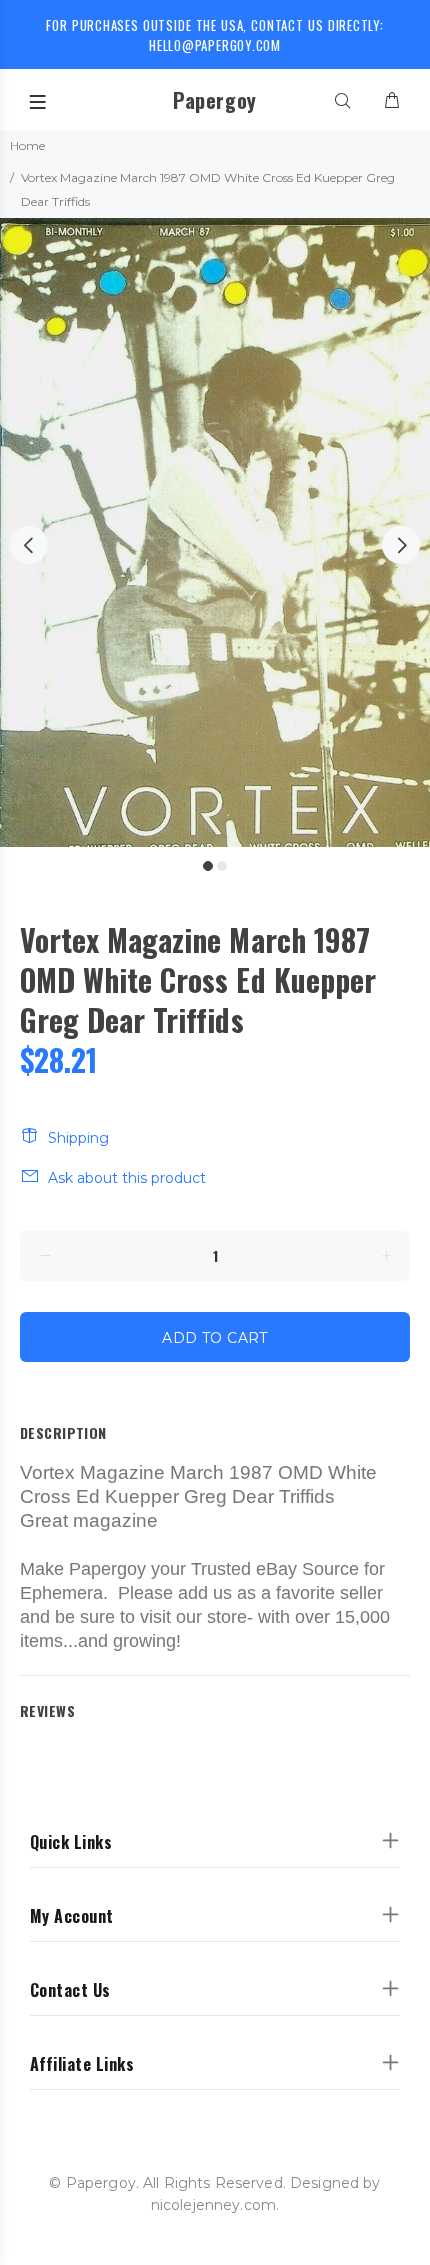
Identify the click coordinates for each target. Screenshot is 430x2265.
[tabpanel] (215, 532)
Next (401, 545)
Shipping (78, 1138)
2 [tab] (222, 866)
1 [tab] (208, 866)
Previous (29, 545)
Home (27, 145)
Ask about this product (127, 1178)
